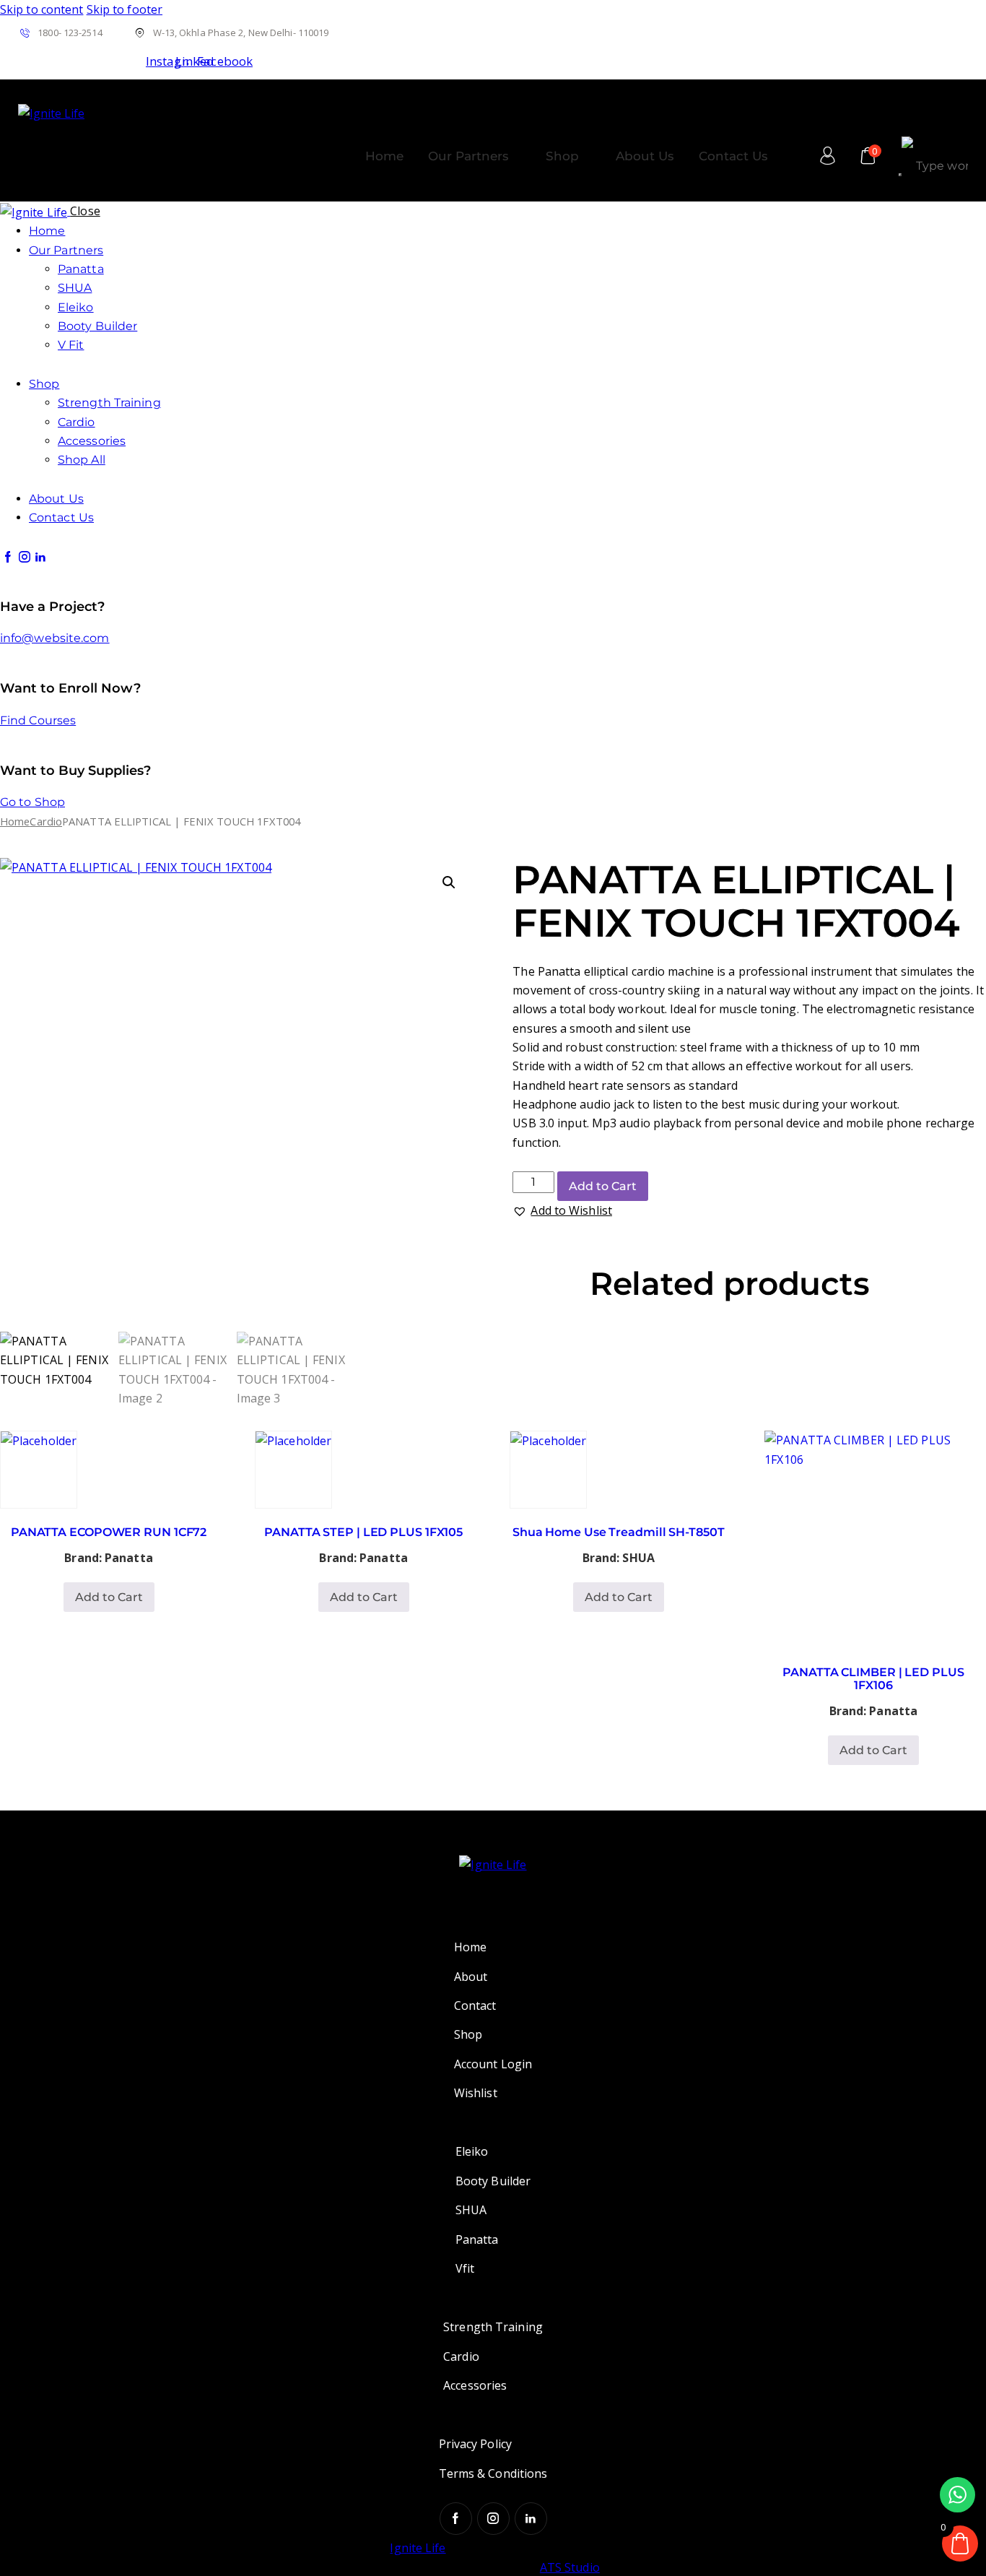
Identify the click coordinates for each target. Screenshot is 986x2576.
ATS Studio (570, 2567)
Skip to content (42, 9)
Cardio (46, 821)
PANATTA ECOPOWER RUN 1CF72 (109, 1532)
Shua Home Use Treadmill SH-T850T (619, 1532)
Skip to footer (125, 9)
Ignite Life (418, 2548)
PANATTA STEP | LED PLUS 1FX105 (363, 1532)
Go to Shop (32, 802)
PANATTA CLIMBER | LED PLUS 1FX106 (873, 1679)
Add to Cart (603, 1186)
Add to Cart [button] (109, 1597)
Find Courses (38, 720)
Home (15, 821)
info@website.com (55, 638)
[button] (449, 882)
